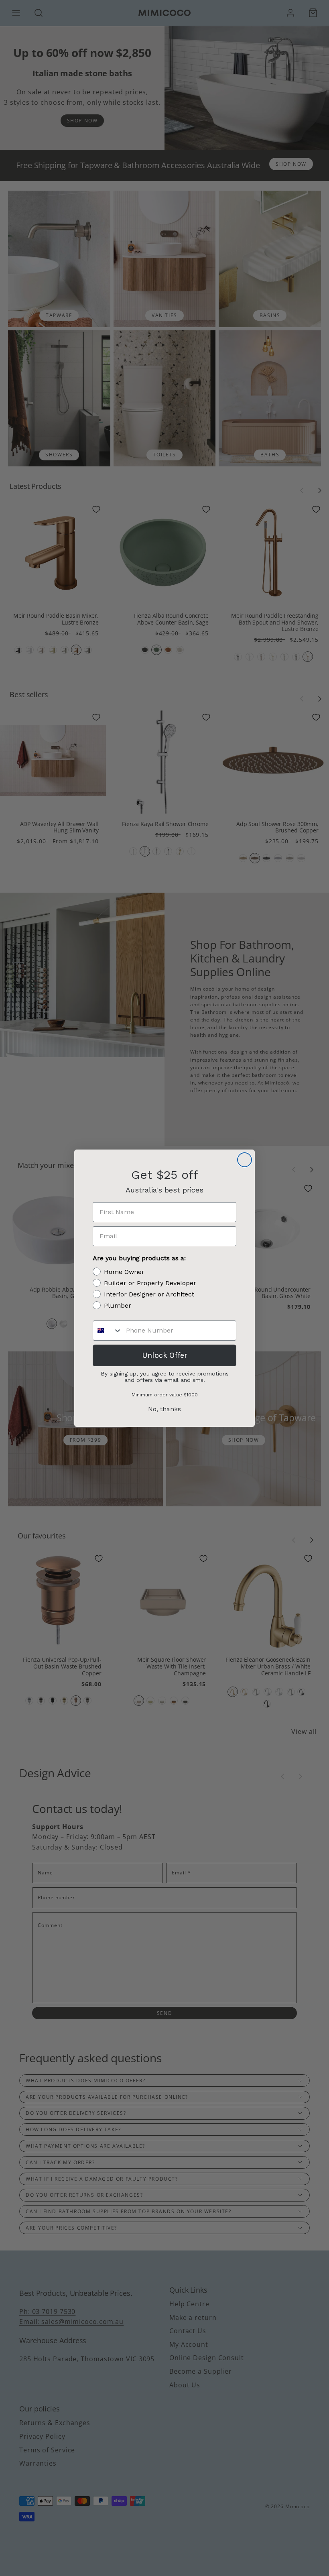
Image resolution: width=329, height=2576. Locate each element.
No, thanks (164, 1409)
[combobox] (108, 1331)
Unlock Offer (165, 1355)
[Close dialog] (245, 1160)
